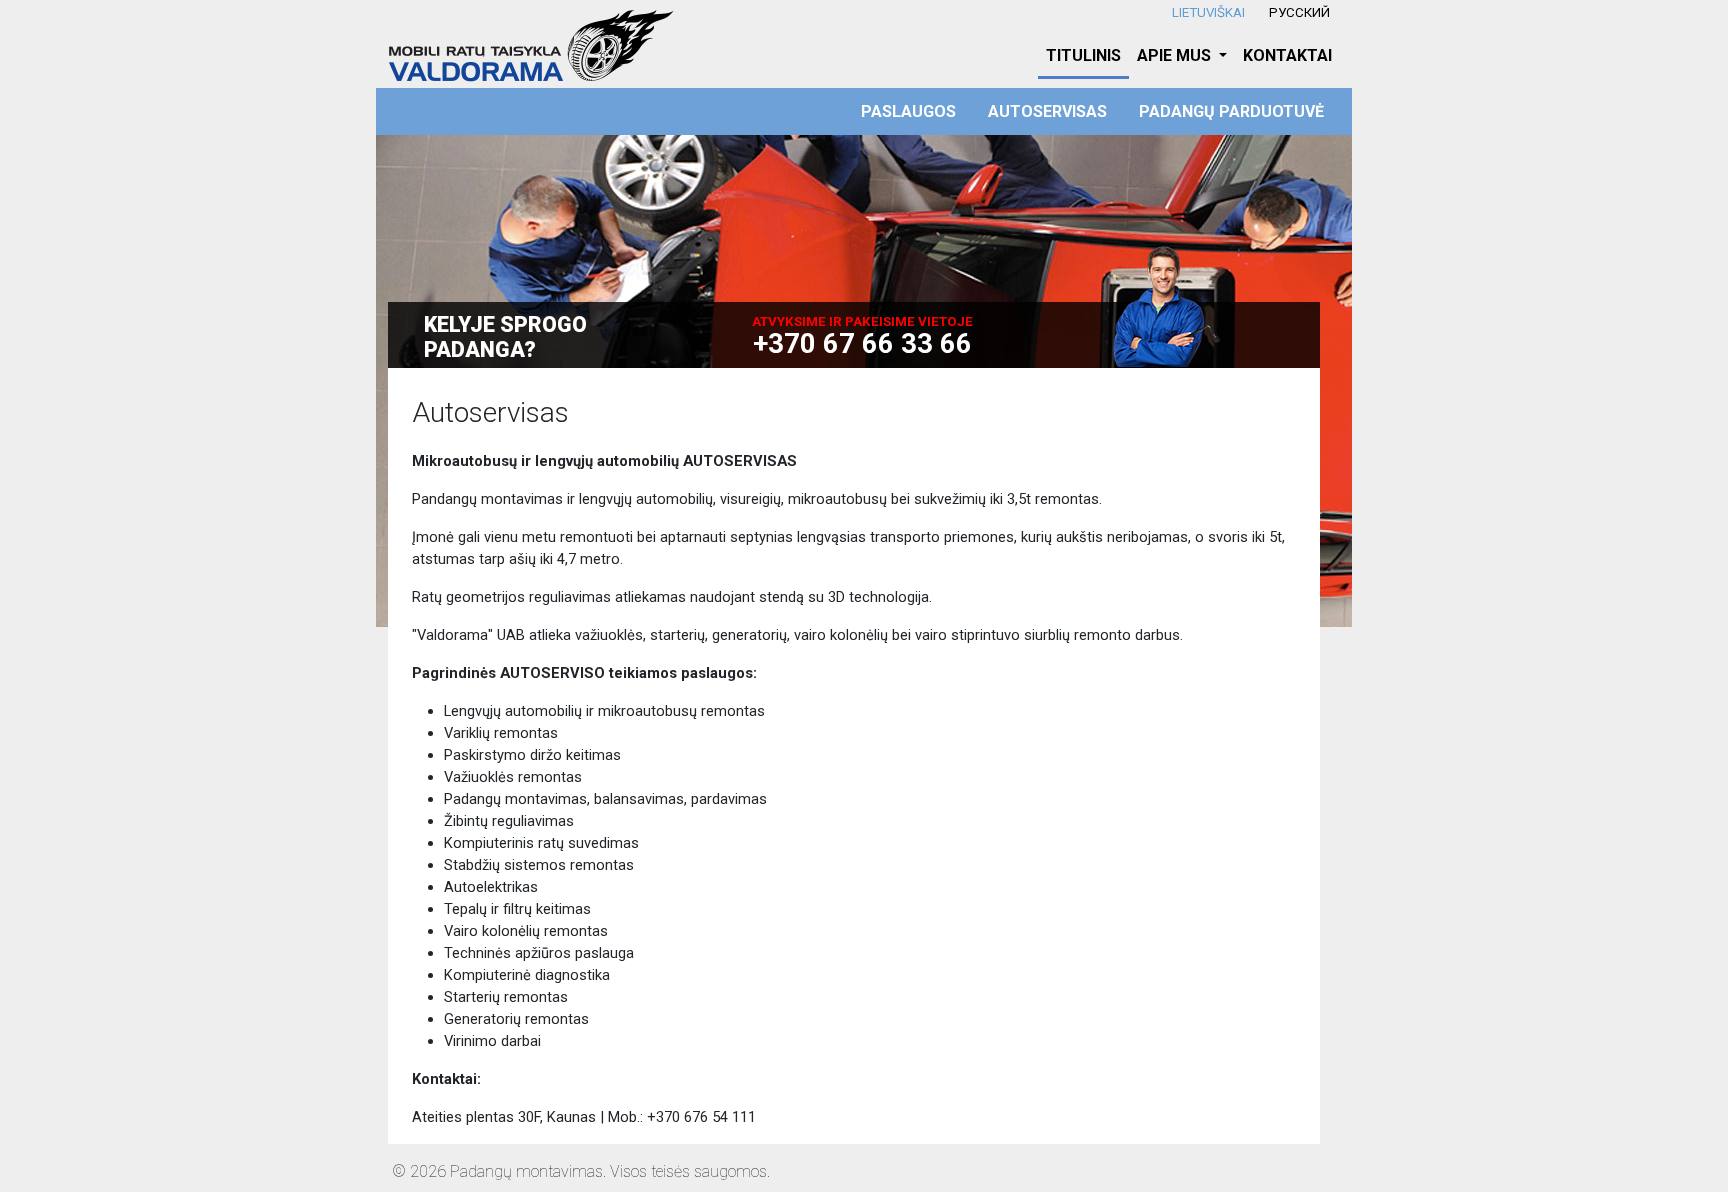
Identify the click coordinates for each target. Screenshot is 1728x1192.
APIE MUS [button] (1176, 55)
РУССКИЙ (1299, 12)
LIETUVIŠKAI (1208, 12)
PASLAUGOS (908, 111)
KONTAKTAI (1287, 55)
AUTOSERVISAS (1047, 111)
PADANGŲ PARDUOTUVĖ (1231, 111)
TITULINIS (1083, 55)
